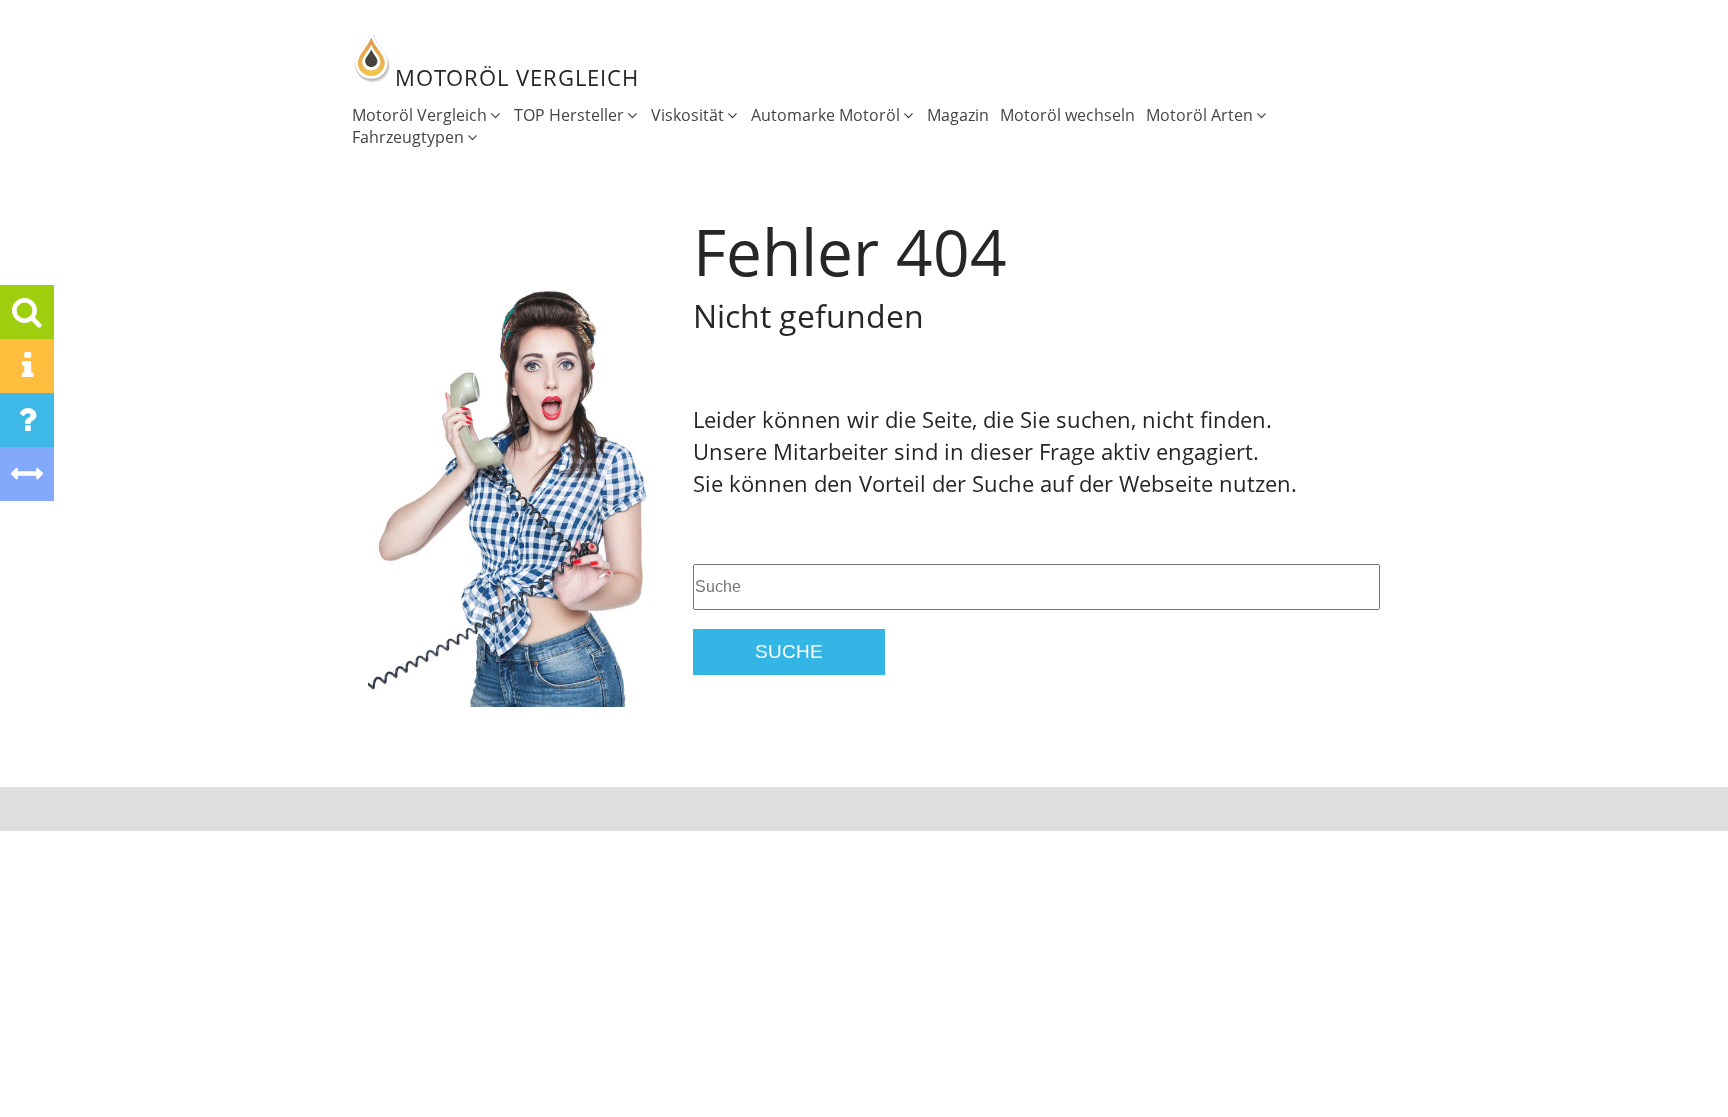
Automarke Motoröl (825, 115)
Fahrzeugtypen (408, 137)
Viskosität (687, 115)
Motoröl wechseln (1067, 115)
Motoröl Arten (1199, 115)
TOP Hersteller (569, 115)
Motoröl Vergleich (419, 115)
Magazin (958, 115)
